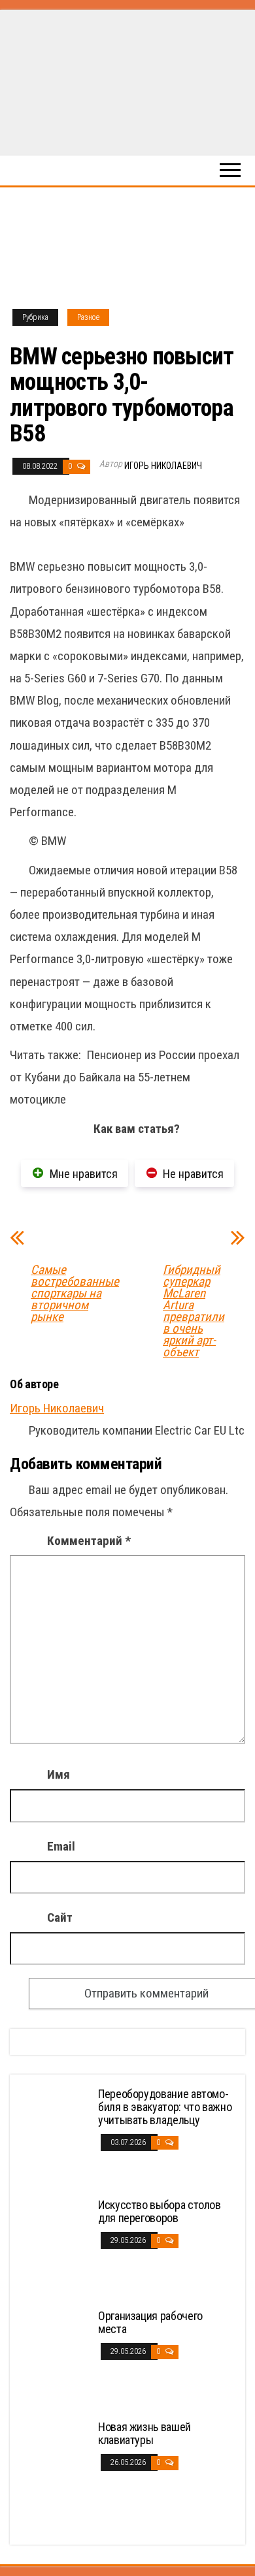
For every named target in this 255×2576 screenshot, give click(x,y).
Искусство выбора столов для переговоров (160, 2211)
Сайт (60, 1917)
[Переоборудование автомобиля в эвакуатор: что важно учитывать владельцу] (56, 2136)
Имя (59, 1774)
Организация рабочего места (150, 2322)
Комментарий (89, 1541)
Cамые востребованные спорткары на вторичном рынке (75, 1294)
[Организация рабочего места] (56, 2358)
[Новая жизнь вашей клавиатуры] (56, 2469)
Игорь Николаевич (163, 466)
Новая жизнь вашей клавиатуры (144, 2433)
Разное (88, 317)
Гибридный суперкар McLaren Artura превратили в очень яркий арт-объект (194, 1311)
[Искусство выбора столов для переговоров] (56, 2247)
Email (61, 1846)
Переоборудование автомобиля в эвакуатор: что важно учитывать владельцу (165, 2107)
